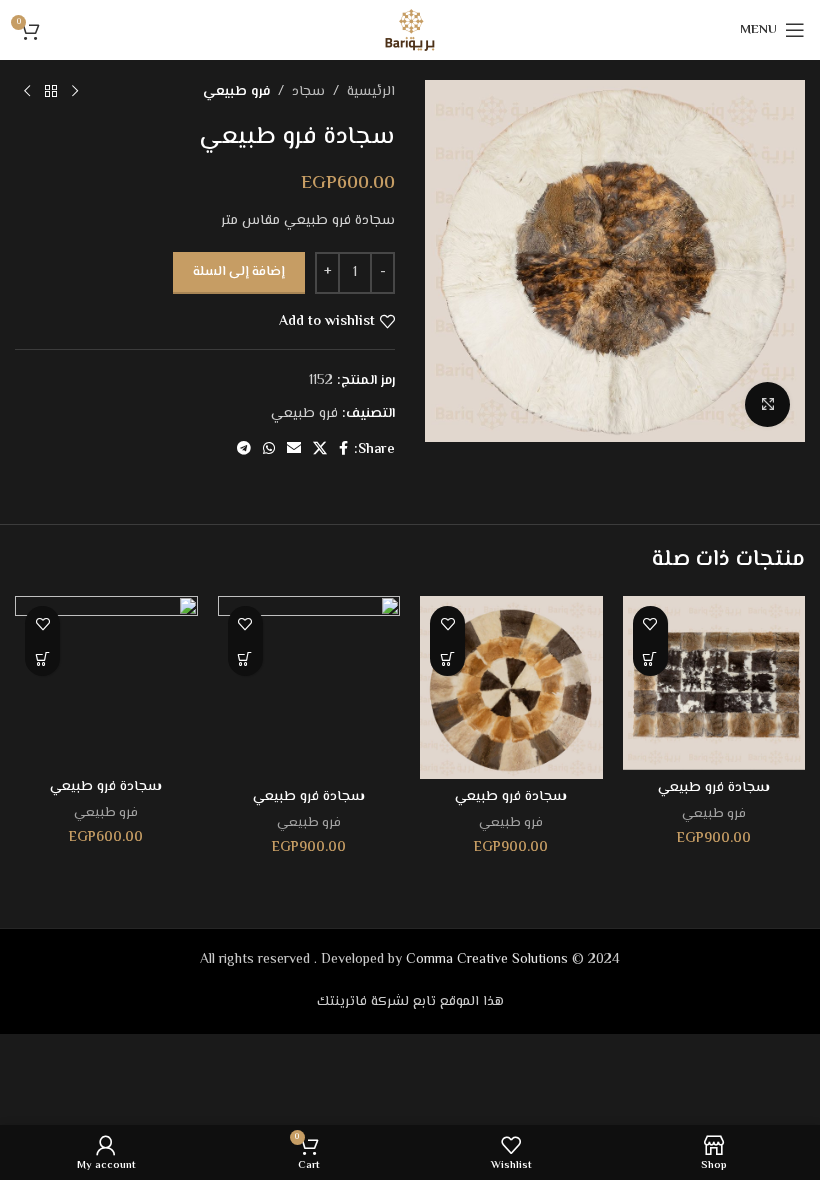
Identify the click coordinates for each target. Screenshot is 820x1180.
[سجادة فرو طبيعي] (714, 683)
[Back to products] (51, 92)
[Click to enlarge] (767, 404)
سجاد (308, 92)
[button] (650, 658)
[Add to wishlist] (650, 623)
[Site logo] (410, 30)
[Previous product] (75, 92)
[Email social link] (294, 449)
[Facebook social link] (343, 449)
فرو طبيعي (236, 92)
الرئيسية (371, 92)
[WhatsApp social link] (269, 449)
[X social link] (320, 449)
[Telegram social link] (244, 449)
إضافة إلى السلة (239, 272)
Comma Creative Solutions (487, 960)
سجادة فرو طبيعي (714, 788)
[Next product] (27, 92)
